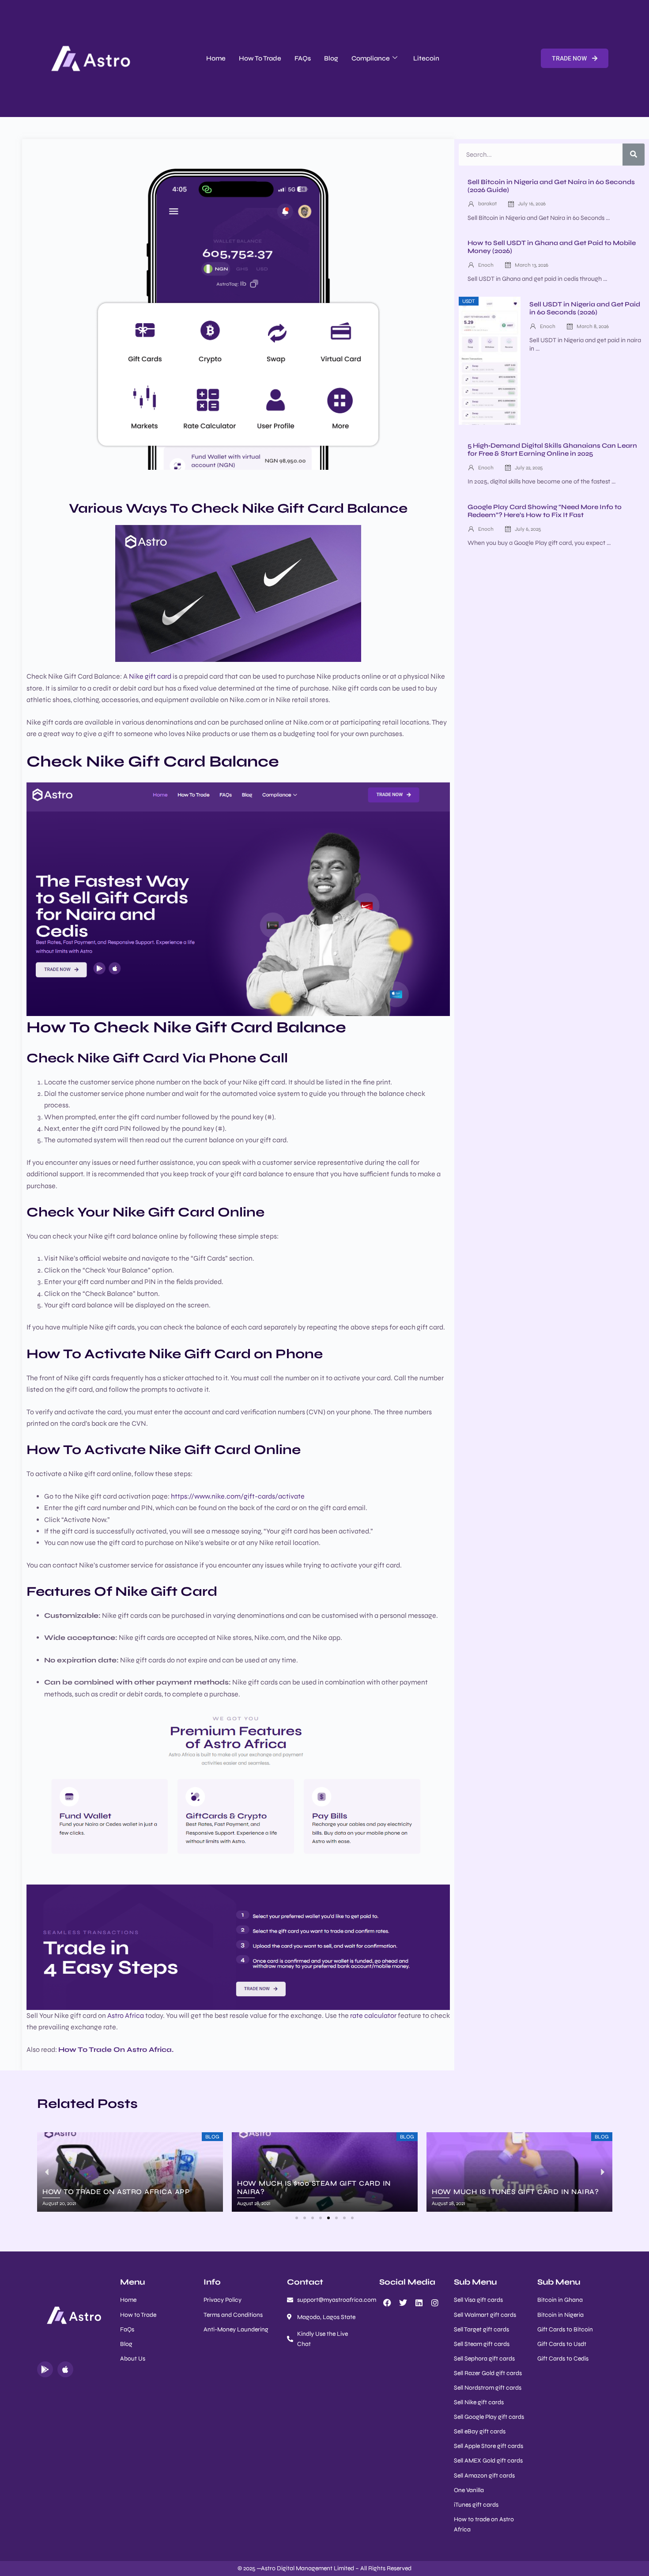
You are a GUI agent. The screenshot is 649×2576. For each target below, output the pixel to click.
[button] (297, 2218)
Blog (331, 58)
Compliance (371, 58)
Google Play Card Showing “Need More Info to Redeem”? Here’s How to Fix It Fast (545, 511)
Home (216, 58)
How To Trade (260, 58)
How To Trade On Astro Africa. (116, 2049)
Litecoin (426, 58)
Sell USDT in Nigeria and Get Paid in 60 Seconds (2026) (585, 308)
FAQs (303, 58)
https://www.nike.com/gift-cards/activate (238, 1496)
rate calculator (373, 2015)
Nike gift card (150, 676)
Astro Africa (126, 2015)
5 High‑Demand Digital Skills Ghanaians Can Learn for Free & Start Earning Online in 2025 (552, 449)
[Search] (634, 155)
